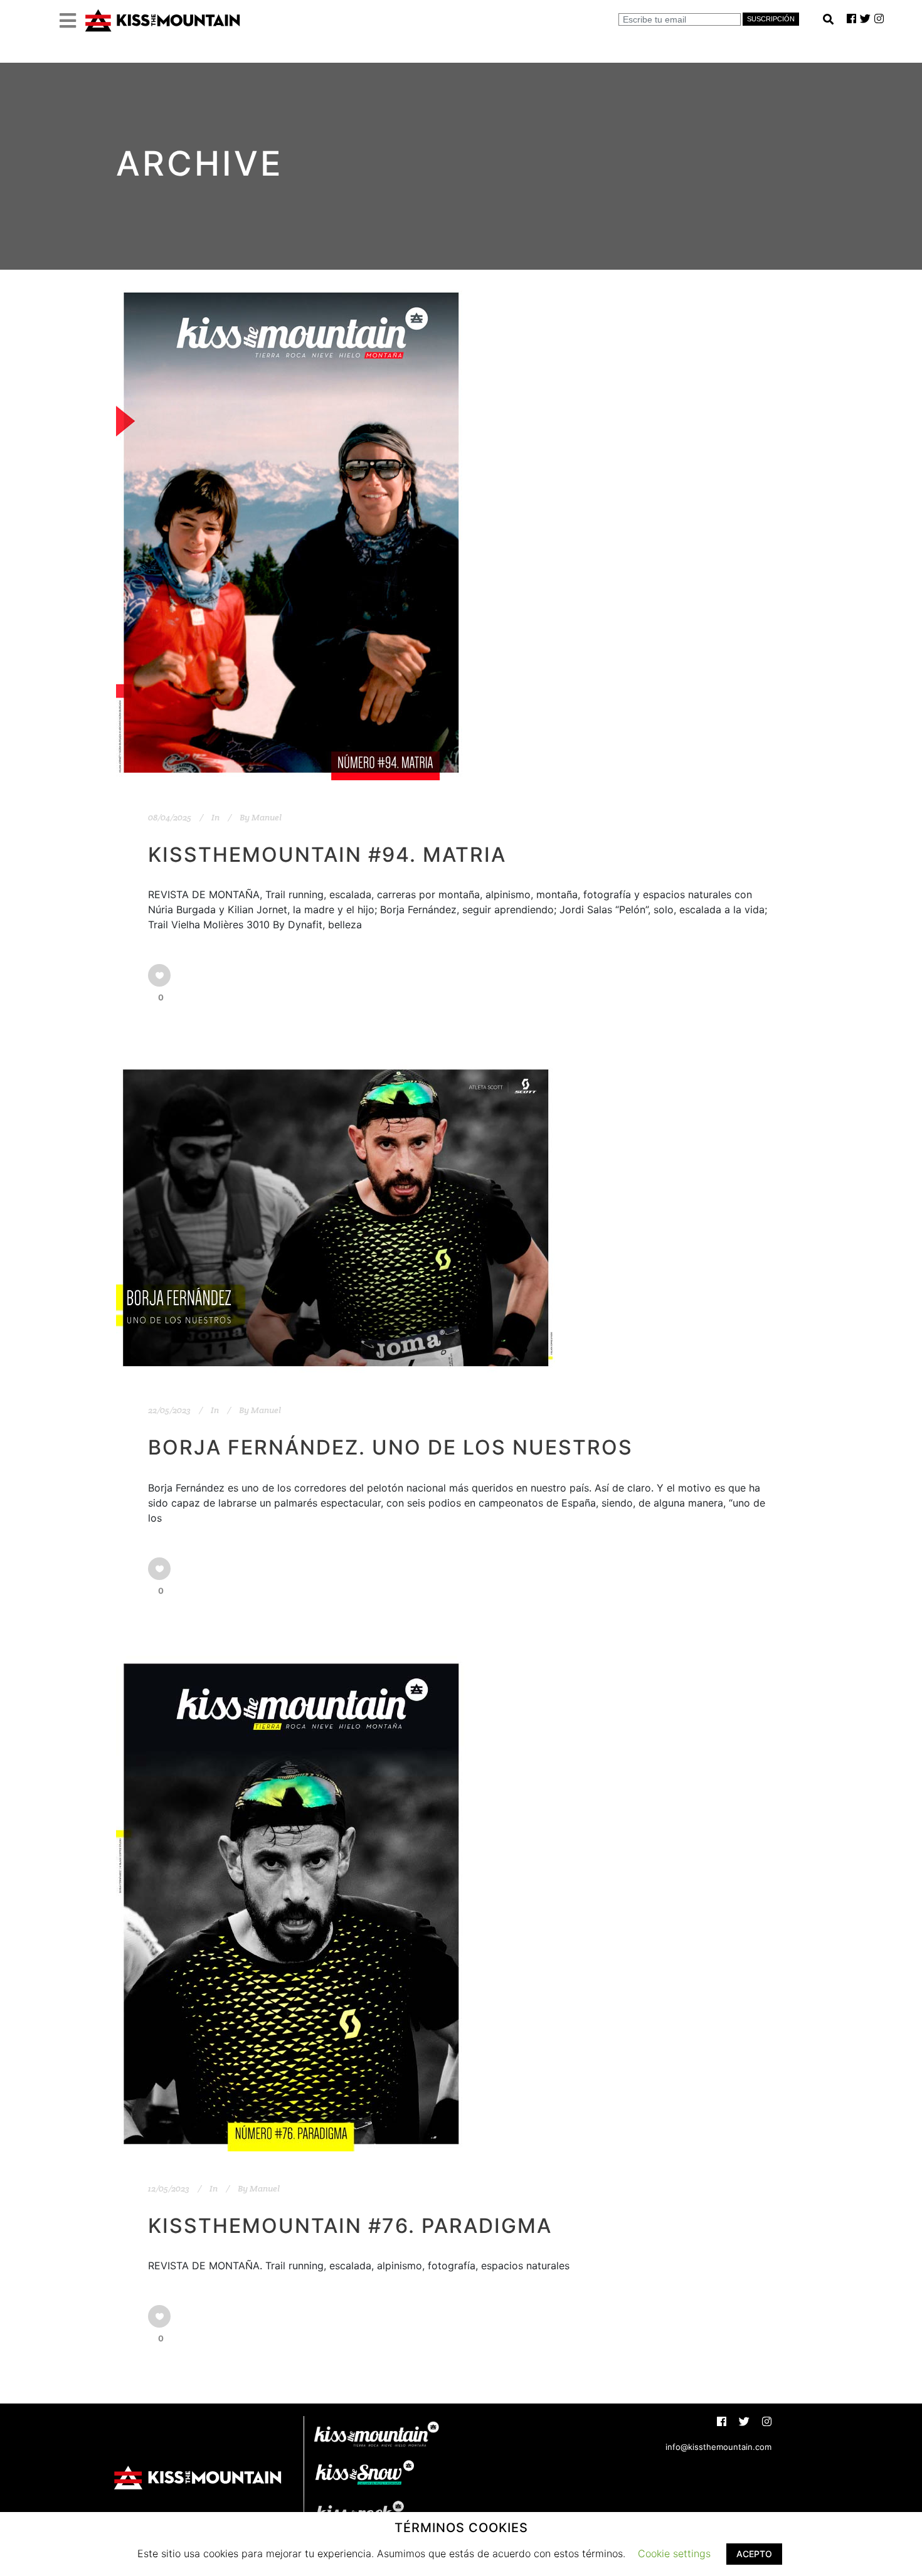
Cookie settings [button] (674, 2553)
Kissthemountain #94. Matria (327, 855)
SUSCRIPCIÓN (771, 19)
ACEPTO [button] (754, 2554)
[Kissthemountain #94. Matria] (291, 533)
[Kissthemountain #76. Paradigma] (291, 1904)
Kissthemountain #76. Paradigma (350, 2226)
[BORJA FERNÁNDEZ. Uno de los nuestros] (336, 1218)
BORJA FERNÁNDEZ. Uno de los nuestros (390, 1447)
